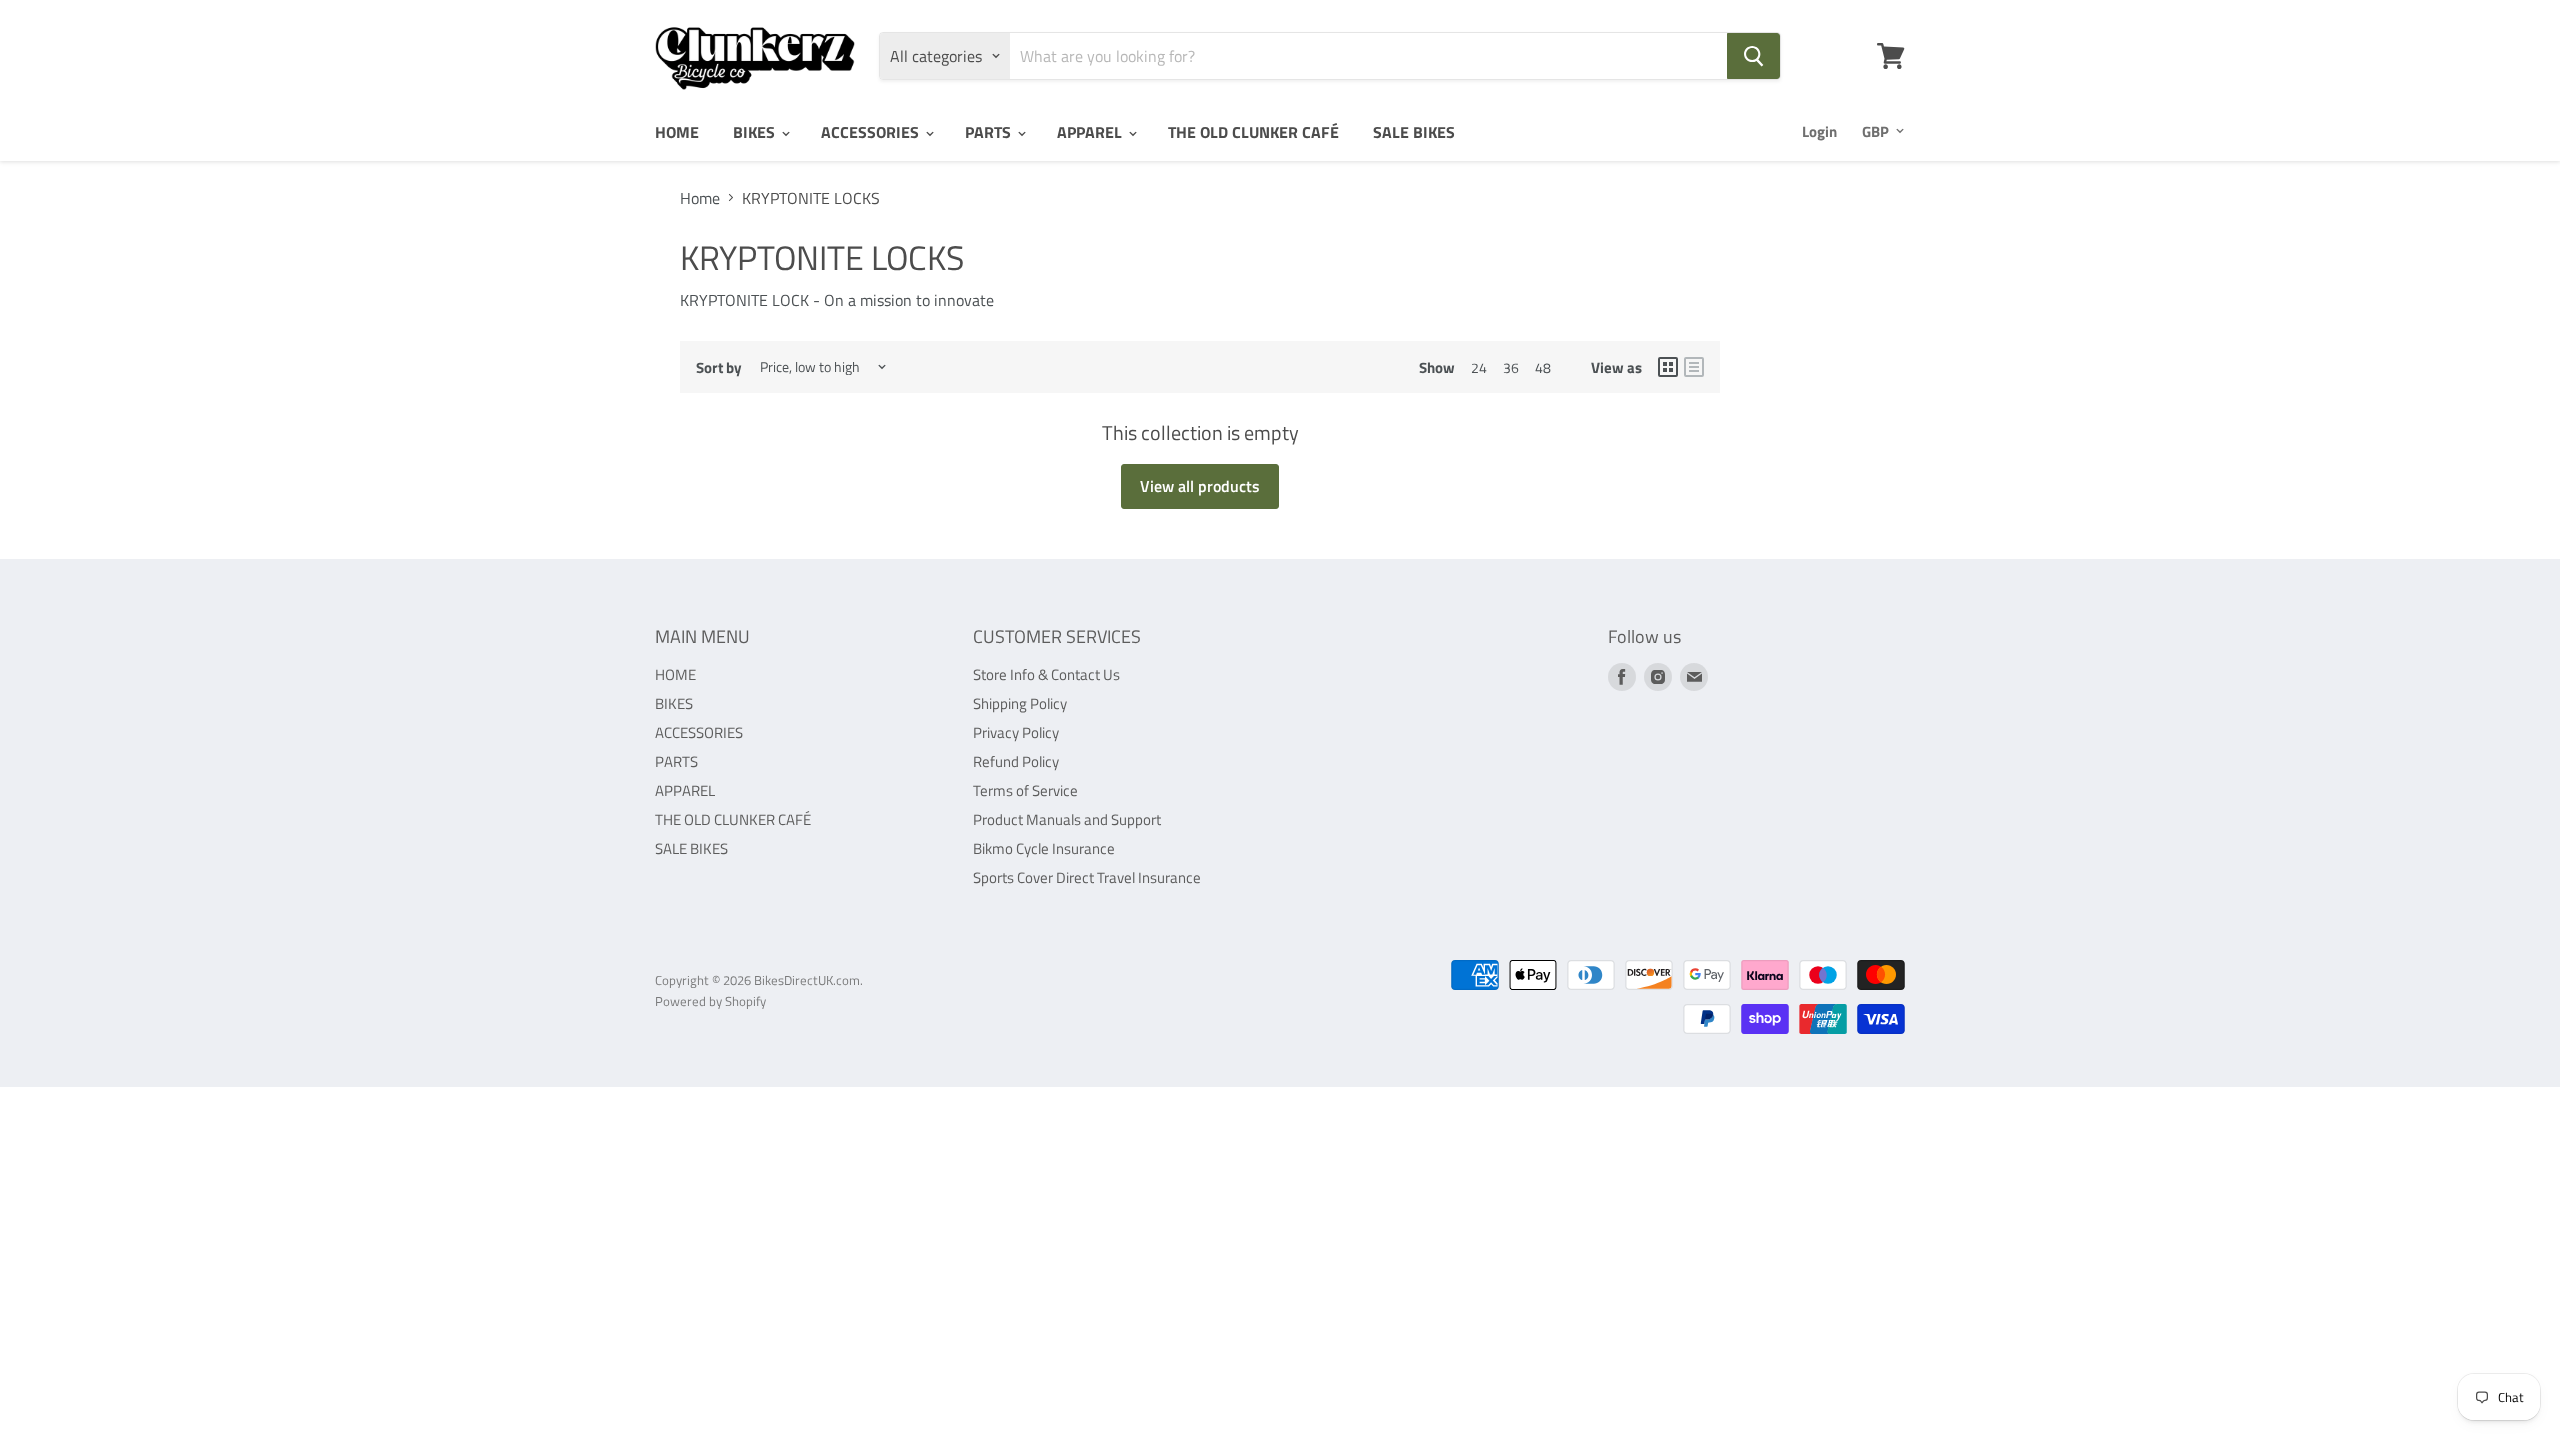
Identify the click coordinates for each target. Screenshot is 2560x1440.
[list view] (1694, 367)
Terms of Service (1025, 790)
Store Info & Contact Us (1046, 674)
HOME (677, 132)
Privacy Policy (1016, 732)
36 (1511, 367)
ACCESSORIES (872, 132)
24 (1479, 367)
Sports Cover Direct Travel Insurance (1087, 877)
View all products (1200, 486)
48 (1543, 367)
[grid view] (1668, 367)
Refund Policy (1016, 761)
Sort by (719, 367)
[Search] (1753, 56)
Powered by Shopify (710, 1001)
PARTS (990, 132)
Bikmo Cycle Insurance (1044, 848)
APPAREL (1091, 132)
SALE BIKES (1414, 132)
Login (1819, 131)
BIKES (756, 132)
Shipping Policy (1020, 703)
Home (700, 198)
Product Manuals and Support (1067, 819)
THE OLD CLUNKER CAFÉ (1253, 132)
